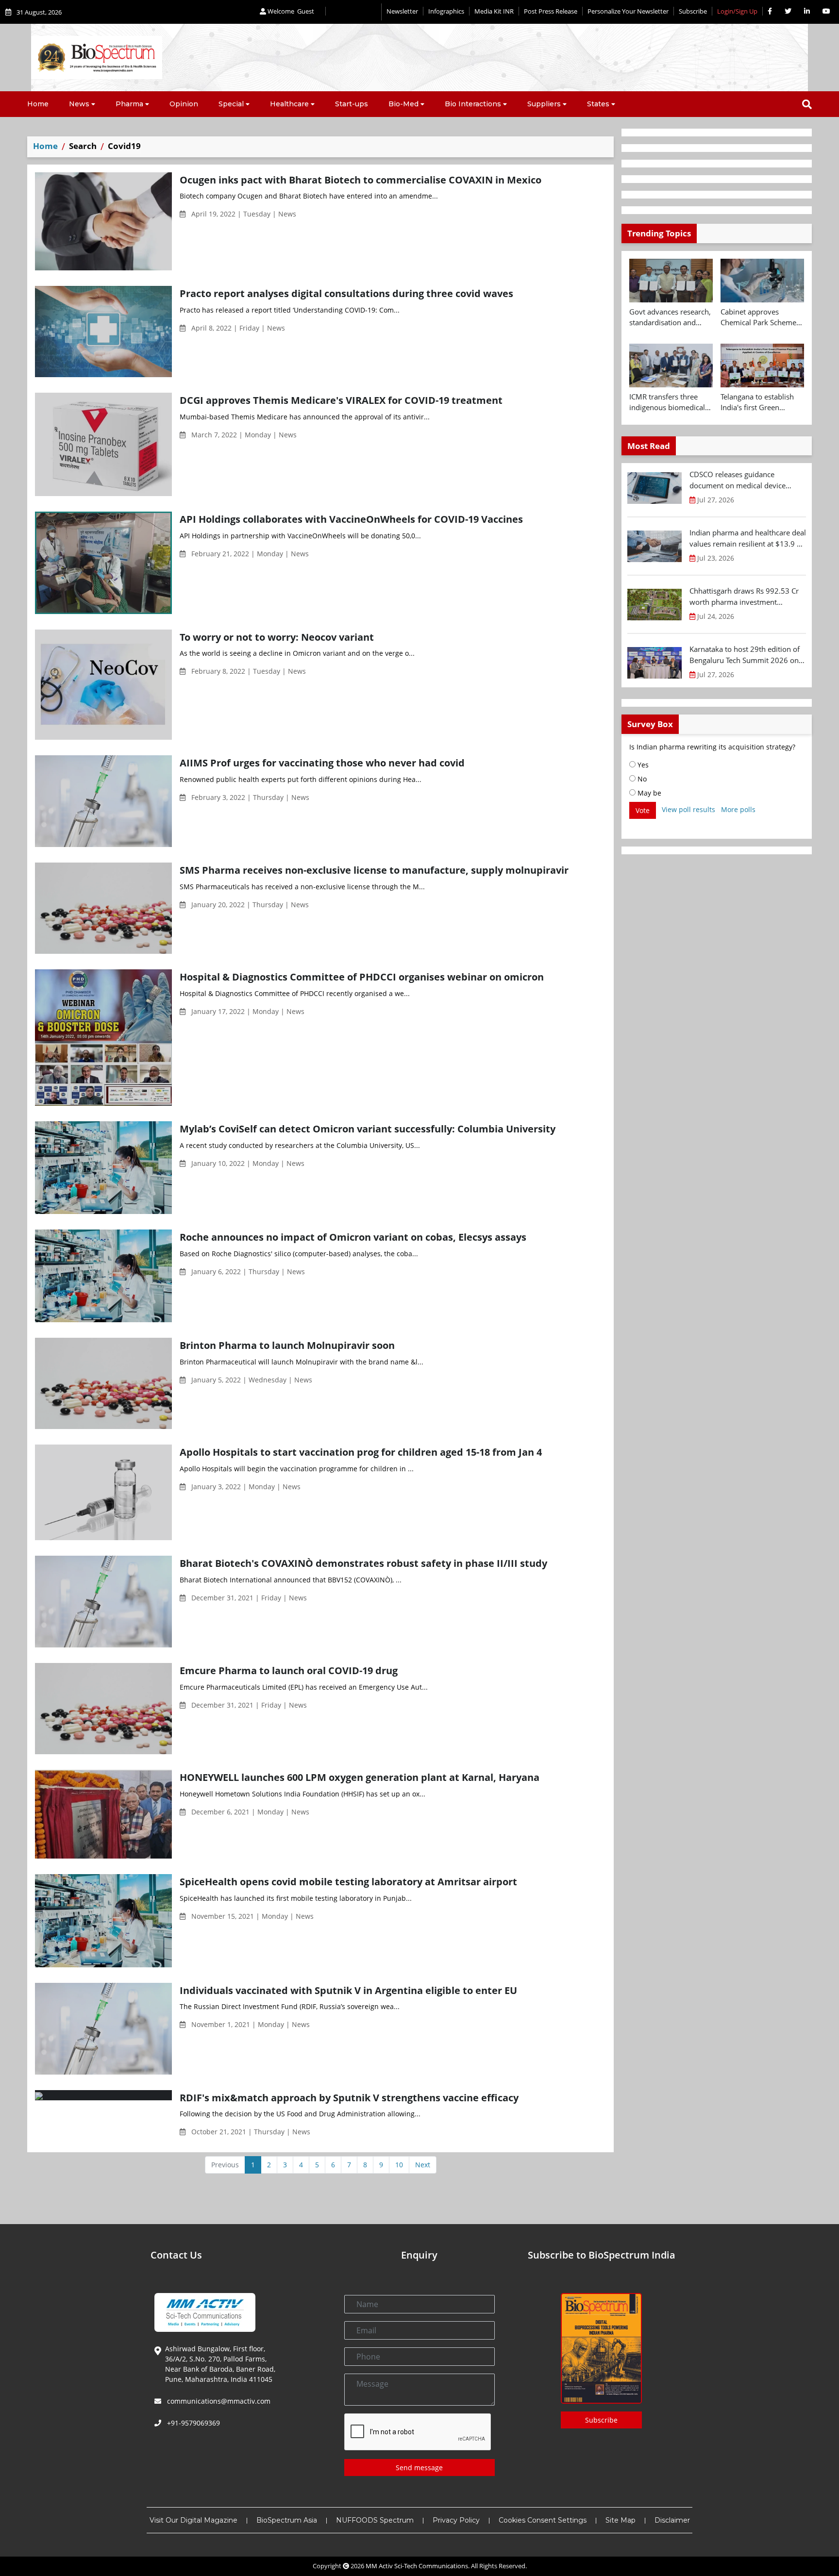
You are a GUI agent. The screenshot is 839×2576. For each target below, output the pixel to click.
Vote (643, 810)
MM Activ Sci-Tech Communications (417, 2566)
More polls (738, 809)
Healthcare (289, 104)
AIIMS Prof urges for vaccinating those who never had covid (322, 763)
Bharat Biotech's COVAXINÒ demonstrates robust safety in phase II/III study (363, 1563)
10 (399, 2165)
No (641, 779)
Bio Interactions (473, 104)
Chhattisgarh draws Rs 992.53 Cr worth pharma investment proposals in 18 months (744, 597)
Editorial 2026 (353, 12)
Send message (419, 2468)
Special (231, 104)
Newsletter (402, 11)
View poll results (688, 809)
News (79, 104)
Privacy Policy (456, 2520)
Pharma (129, 104)
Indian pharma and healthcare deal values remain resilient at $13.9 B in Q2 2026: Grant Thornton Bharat (748, 538)
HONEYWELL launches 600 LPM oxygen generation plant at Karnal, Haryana (360, 1777)
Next (423, 2165)
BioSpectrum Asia (287, 2520)
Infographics (446, 11)
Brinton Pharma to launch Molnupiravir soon (287, 1345)
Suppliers (544, 104)
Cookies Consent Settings (543, 2520)
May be (648, 793)
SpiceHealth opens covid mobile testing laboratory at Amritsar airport (348, 1881)
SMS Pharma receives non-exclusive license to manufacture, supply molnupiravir (374, 870)
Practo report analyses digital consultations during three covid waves (346, 293)
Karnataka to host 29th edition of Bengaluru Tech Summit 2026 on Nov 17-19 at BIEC (745, 655)
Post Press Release (551, 11)
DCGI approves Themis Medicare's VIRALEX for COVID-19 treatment (341, 400)
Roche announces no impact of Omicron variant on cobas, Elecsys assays (353, 1237)
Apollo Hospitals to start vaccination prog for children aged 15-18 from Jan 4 (361, 1452)
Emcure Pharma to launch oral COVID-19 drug (289, 1670)
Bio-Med (403, 104)
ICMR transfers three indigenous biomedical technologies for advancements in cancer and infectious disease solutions (670, 402)
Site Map (621, 2520)
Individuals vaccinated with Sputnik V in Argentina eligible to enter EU (348, 1990)
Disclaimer (672, 2520)
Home (38, 104)
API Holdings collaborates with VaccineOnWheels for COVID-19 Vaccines (351, 519)
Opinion (184, 104)
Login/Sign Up (737, 11)
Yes (642, 765)
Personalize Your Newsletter (628, 11)
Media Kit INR (494, 11)
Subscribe (693, 11)
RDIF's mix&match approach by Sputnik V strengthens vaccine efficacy (349, 2097)
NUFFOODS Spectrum (375, 2520)
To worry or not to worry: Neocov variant (277, 637)
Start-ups (352, 104)
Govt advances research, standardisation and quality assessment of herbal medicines (670, 317)
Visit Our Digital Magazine (193, 2520)
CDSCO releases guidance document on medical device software (738, 480)
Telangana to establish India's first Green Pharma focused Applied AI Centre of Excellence (762, 402)
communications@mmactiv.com (218, 2401)
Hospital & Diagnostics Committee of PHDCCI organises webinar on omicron (362, 977)
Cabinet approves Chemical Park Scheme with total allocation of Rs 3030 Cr (758, 317)
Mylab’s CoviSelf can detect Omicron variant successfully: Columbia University (368, 1129)
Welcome (290, 11)
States (598, 104)
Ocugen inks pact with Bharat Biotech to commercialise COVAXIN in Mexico (361, 180)
